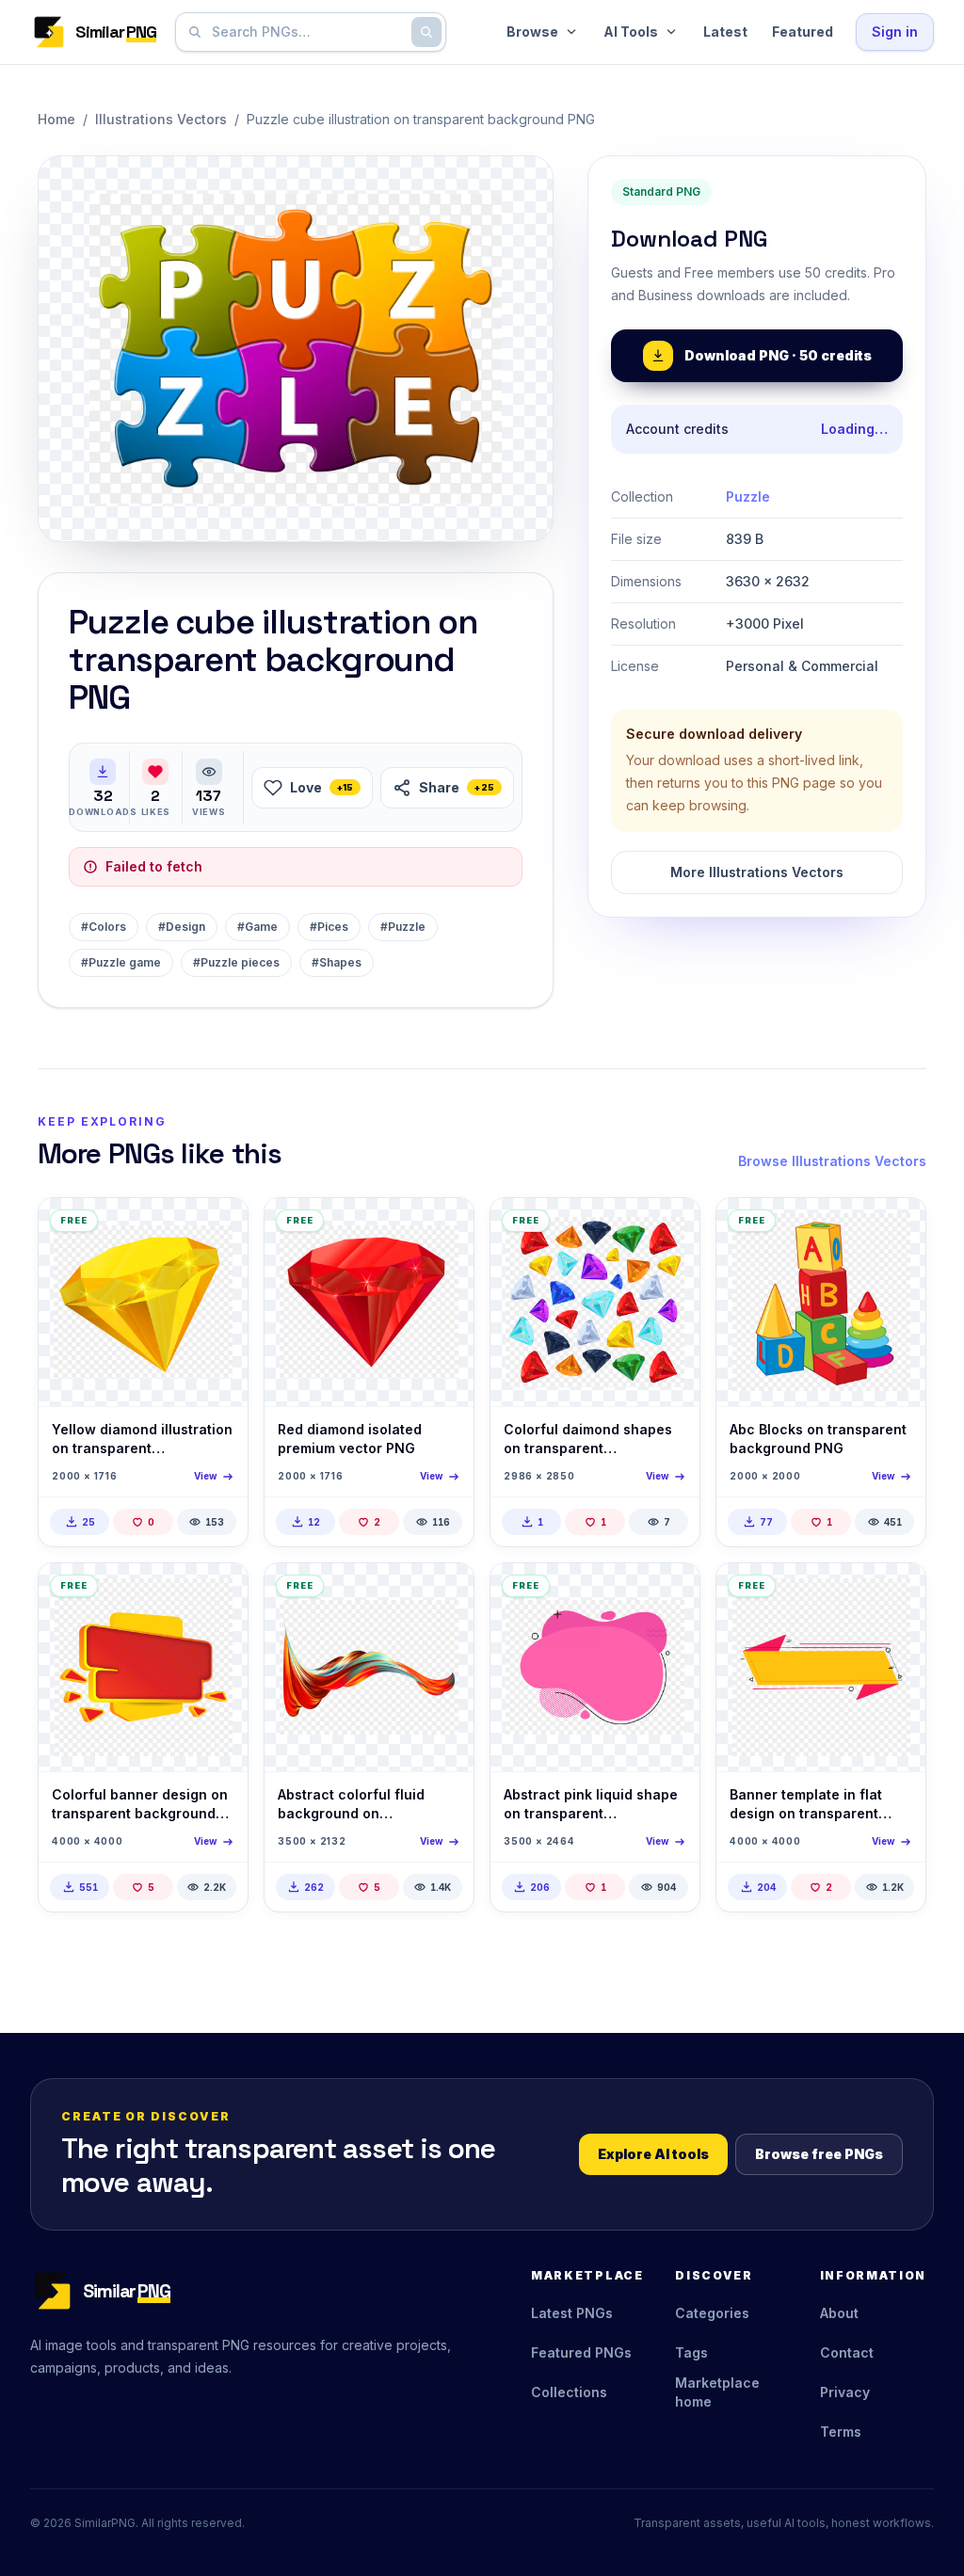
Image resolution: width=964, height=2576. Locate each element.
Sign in (895, 32)
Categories (712, 2313)
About (839, 2313)
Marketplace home (717, 2392)
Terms (841, 2432)
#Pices (329, 927)
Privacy (845, 2392)
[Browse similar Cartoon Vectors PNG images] (895, 1228)
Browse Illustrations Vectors (832, 1161)
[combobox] (307, 32)
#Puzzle (403, 927)
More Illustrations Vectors (757, 872)
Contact (847, 2352)
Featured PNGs (581, 2352)
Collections (569, 2392)
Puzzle (748, 496)
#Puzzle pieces (236, 962)
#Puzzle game (121, 962)
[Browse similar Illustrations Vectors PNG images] (217, 1228)
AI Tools (631, 32)
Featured (803, 32)
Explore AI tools (653, 2154)
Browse (532, 32)
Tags (691, 2352)
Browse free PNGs (819, 2154)
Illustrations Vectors (161, 119)
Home (56, 119)
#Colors (104, 927)
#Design (182, 927)
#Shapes (337, 962)
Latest (725, 32)
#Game (257, 927)
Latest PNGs (572, 2313)
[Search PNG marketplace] (426, 32)
